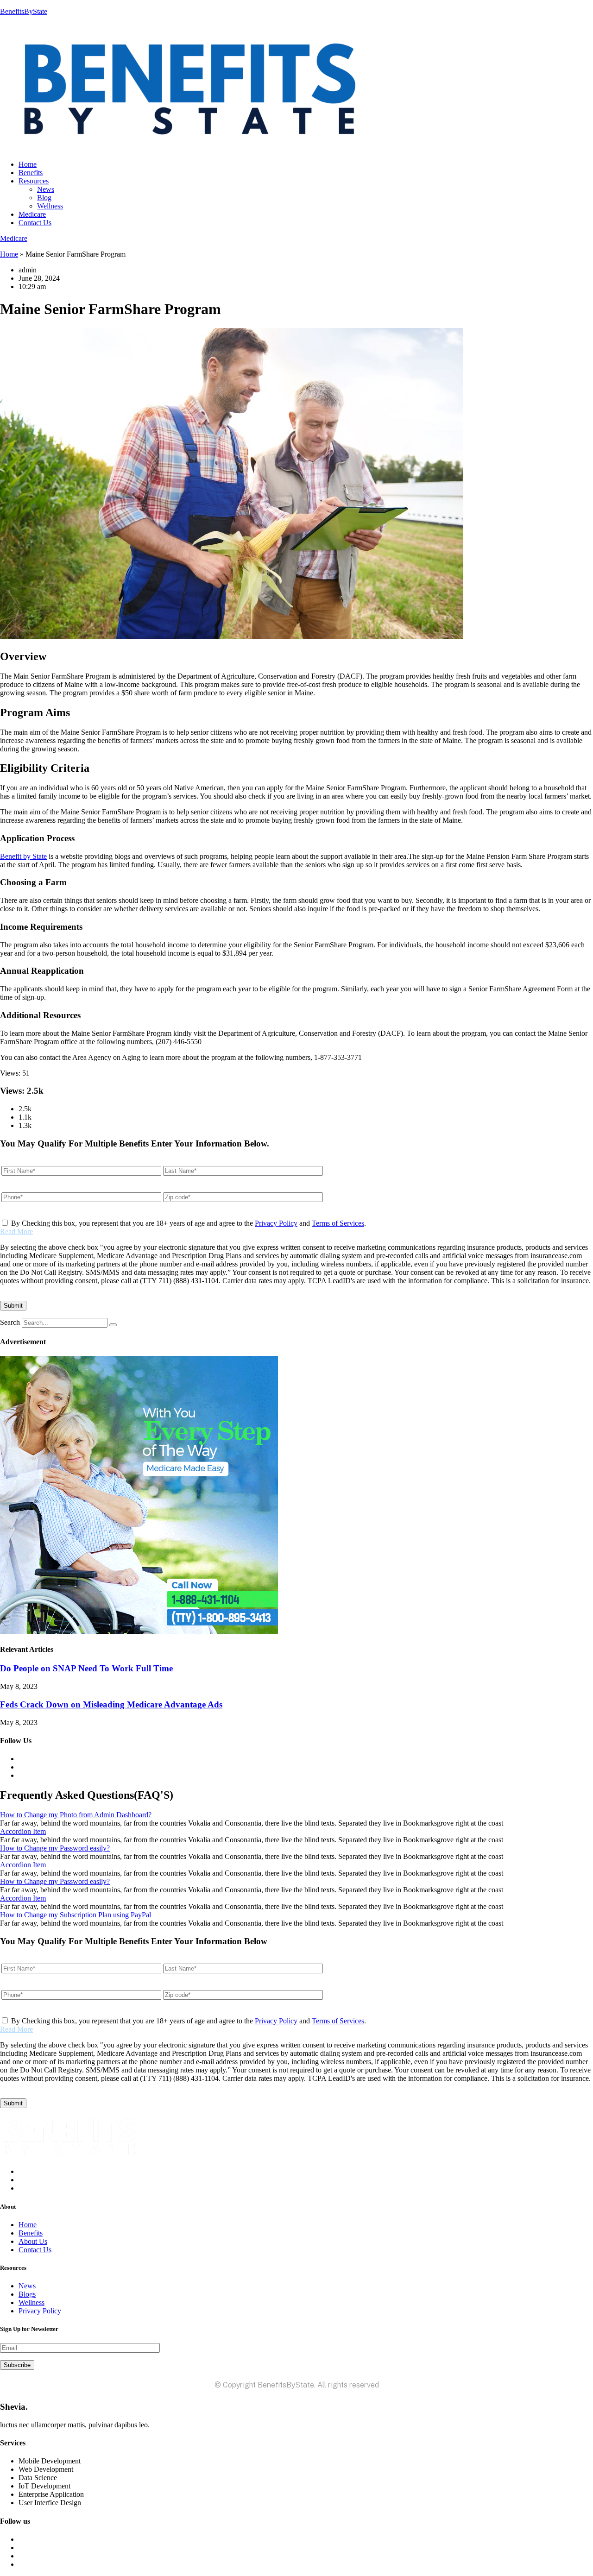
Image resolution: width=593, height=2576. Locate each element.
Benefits (31, 173)
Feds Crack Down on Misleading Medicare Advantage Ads (111, 1704)
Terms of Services (338, 1223)
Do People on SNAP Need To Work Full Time (86, 1668)
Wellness (50, 206)
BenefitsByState (24, 11)
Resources (34, 181)
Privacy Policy (276, 1223)
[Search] (113, 1325)
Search (10, 1322)
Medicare (32, 214)
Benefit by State (23, 856)
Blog (44, 198)
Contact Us (35, 223)
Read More (16, 1231)
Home (28, 164)
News (46, 189)
